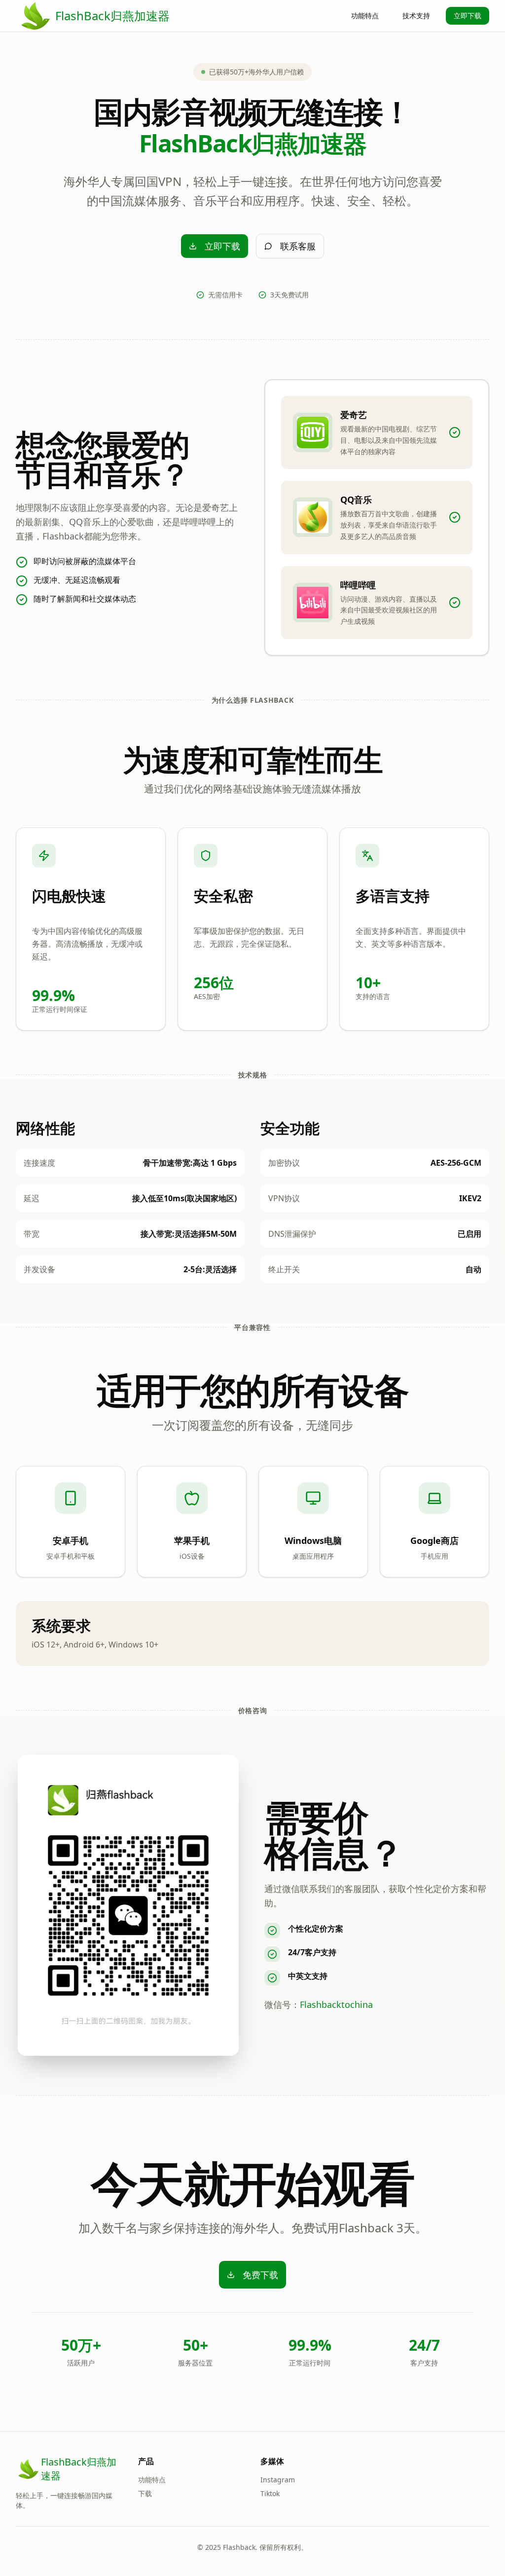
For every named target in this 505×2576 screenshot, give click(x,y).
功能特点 (365, 16)
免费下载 (260, 2275)
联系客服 (298, 246)
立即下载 (468, 16)
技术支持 (416, 16)
